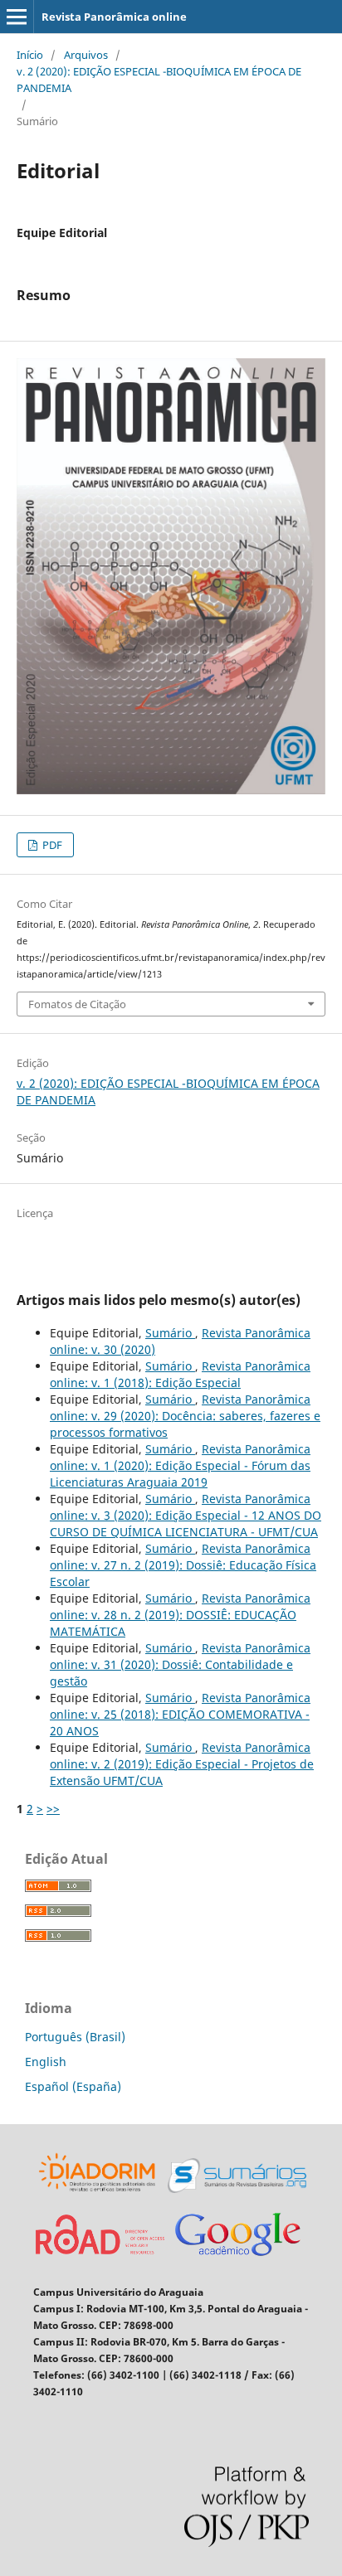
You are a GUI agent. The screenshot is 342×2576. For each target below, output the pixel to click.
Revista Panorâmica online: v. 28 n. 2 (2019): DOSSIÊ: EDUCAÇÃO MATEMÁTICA (180, 1615)
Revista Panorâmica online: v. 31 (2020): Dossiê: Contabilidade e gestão (180, 1664)
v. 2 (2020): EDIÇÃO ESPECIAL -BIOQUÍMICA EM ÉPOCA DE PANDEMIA (159, 80)
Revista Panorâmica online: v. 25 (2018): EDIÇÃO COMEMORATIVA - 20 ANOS (180, 1714)
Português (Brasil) (75, 2037)
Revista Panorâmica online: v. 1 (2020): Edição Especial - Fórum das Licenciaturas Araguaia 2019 (180, 1465)
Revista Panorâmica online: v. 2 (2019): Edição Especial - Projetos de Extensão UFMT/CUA (182, 1764)
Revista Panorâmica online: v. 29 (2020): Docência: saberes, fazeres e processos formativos (185, 1416)
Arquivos (86, 55)
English (46, 2062)
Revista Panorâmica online (114, 17)
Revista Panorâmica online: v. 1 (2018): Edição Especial (180, 1374)
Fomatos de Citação (77, 1004)
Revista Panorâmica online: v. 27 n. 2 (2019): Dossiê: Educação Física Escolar (183, 1565)
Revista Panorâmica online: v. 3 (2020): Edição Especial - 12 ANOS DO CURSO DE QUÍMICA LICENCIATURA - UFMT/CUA (186, 1515)
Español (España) (73, 2086)
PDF (51, 845)
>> (53, 1809)
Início (30, 55)
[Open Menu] (17, 17)
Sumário (170, 1333)
